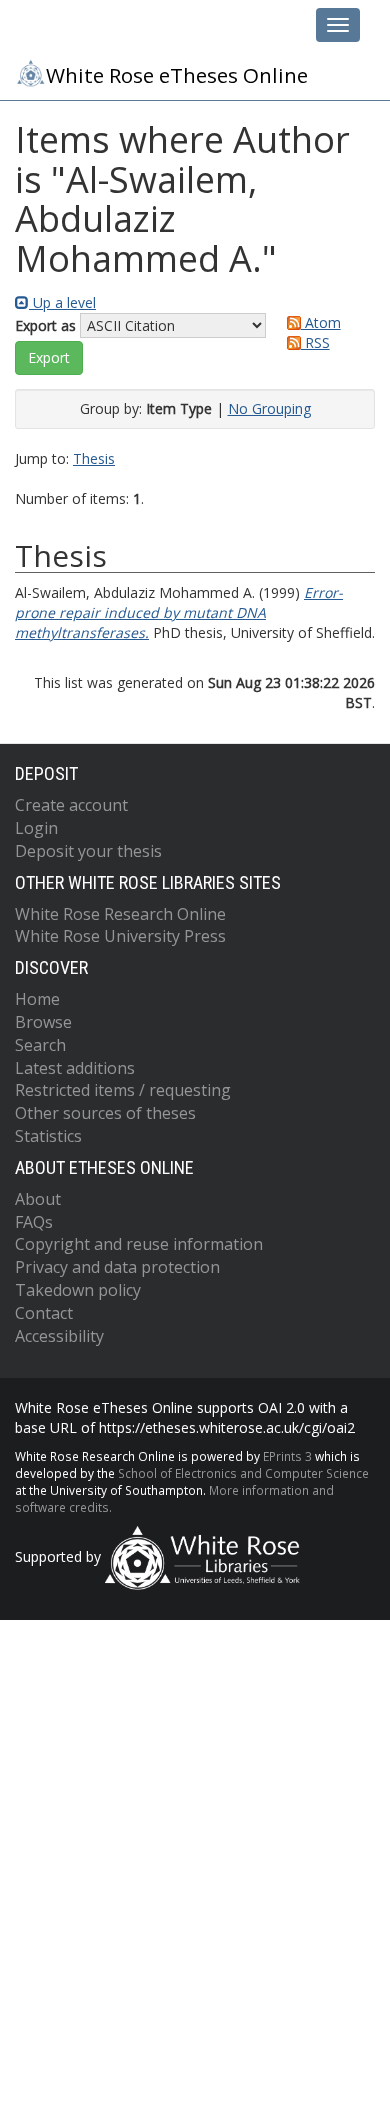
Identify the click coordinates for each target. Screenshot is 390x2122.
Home (37, 999)
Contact (44, 1313)
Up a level (62, 302)
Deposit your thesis (88, 851)
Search (40, 1045)
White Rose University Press (120, 936)
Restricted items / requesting (123, 1090)
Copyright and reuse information (139, 1244)
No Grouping (269, 408)
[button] (49, 358)
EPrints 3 (287, 1456)
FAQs (34, 1222)
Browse (43, 1022)
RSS (315, 342)
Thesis (94, 458)
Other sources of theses (105, 1113)
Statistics (48, 1136)
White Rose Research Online (120, 914)
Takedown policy (78, 1290)
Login (36, 828)
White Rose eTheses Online (177, 75)
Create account (71, 805)
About (38, 1199)
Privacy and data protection (117, 1267)
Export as (45, 325)
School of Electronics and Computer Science (243, 1473)
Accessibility (59, 1336)
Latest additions (75, 1068)
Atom (321, 322)
